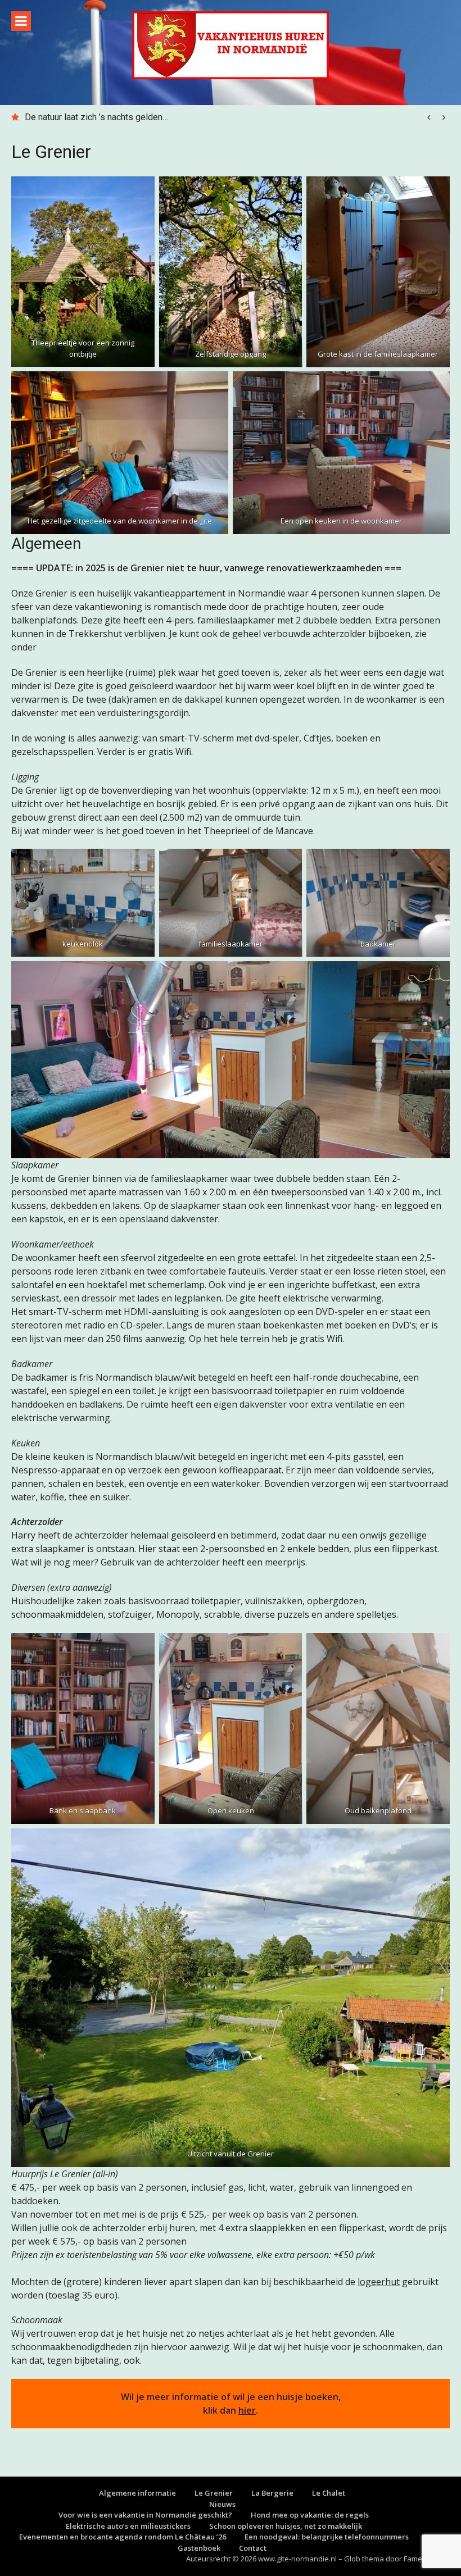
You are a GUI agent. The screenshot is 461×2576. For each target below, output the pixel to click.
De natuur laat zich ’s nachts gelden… (96, 117)
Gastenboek (199, 2548)
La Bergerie (272, 2493)
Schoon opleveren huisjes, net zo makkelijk (286, 2526)
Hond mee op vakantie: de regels (310, 2515)
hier (247, 2410)
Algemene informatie (137, 2493)
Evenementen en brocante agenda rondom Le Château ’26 (123, 2537)
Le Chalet (329, 2493)
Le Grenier (214, 2493)
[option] (237, 117)
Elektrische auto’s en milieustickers (128, 2526)
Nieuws (222, 2504)
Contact (253, 2548)
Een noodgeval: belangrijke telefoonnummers (327, 2537)
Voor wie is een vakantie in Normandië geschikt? (145, 2515)
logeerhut (379, 2282)
